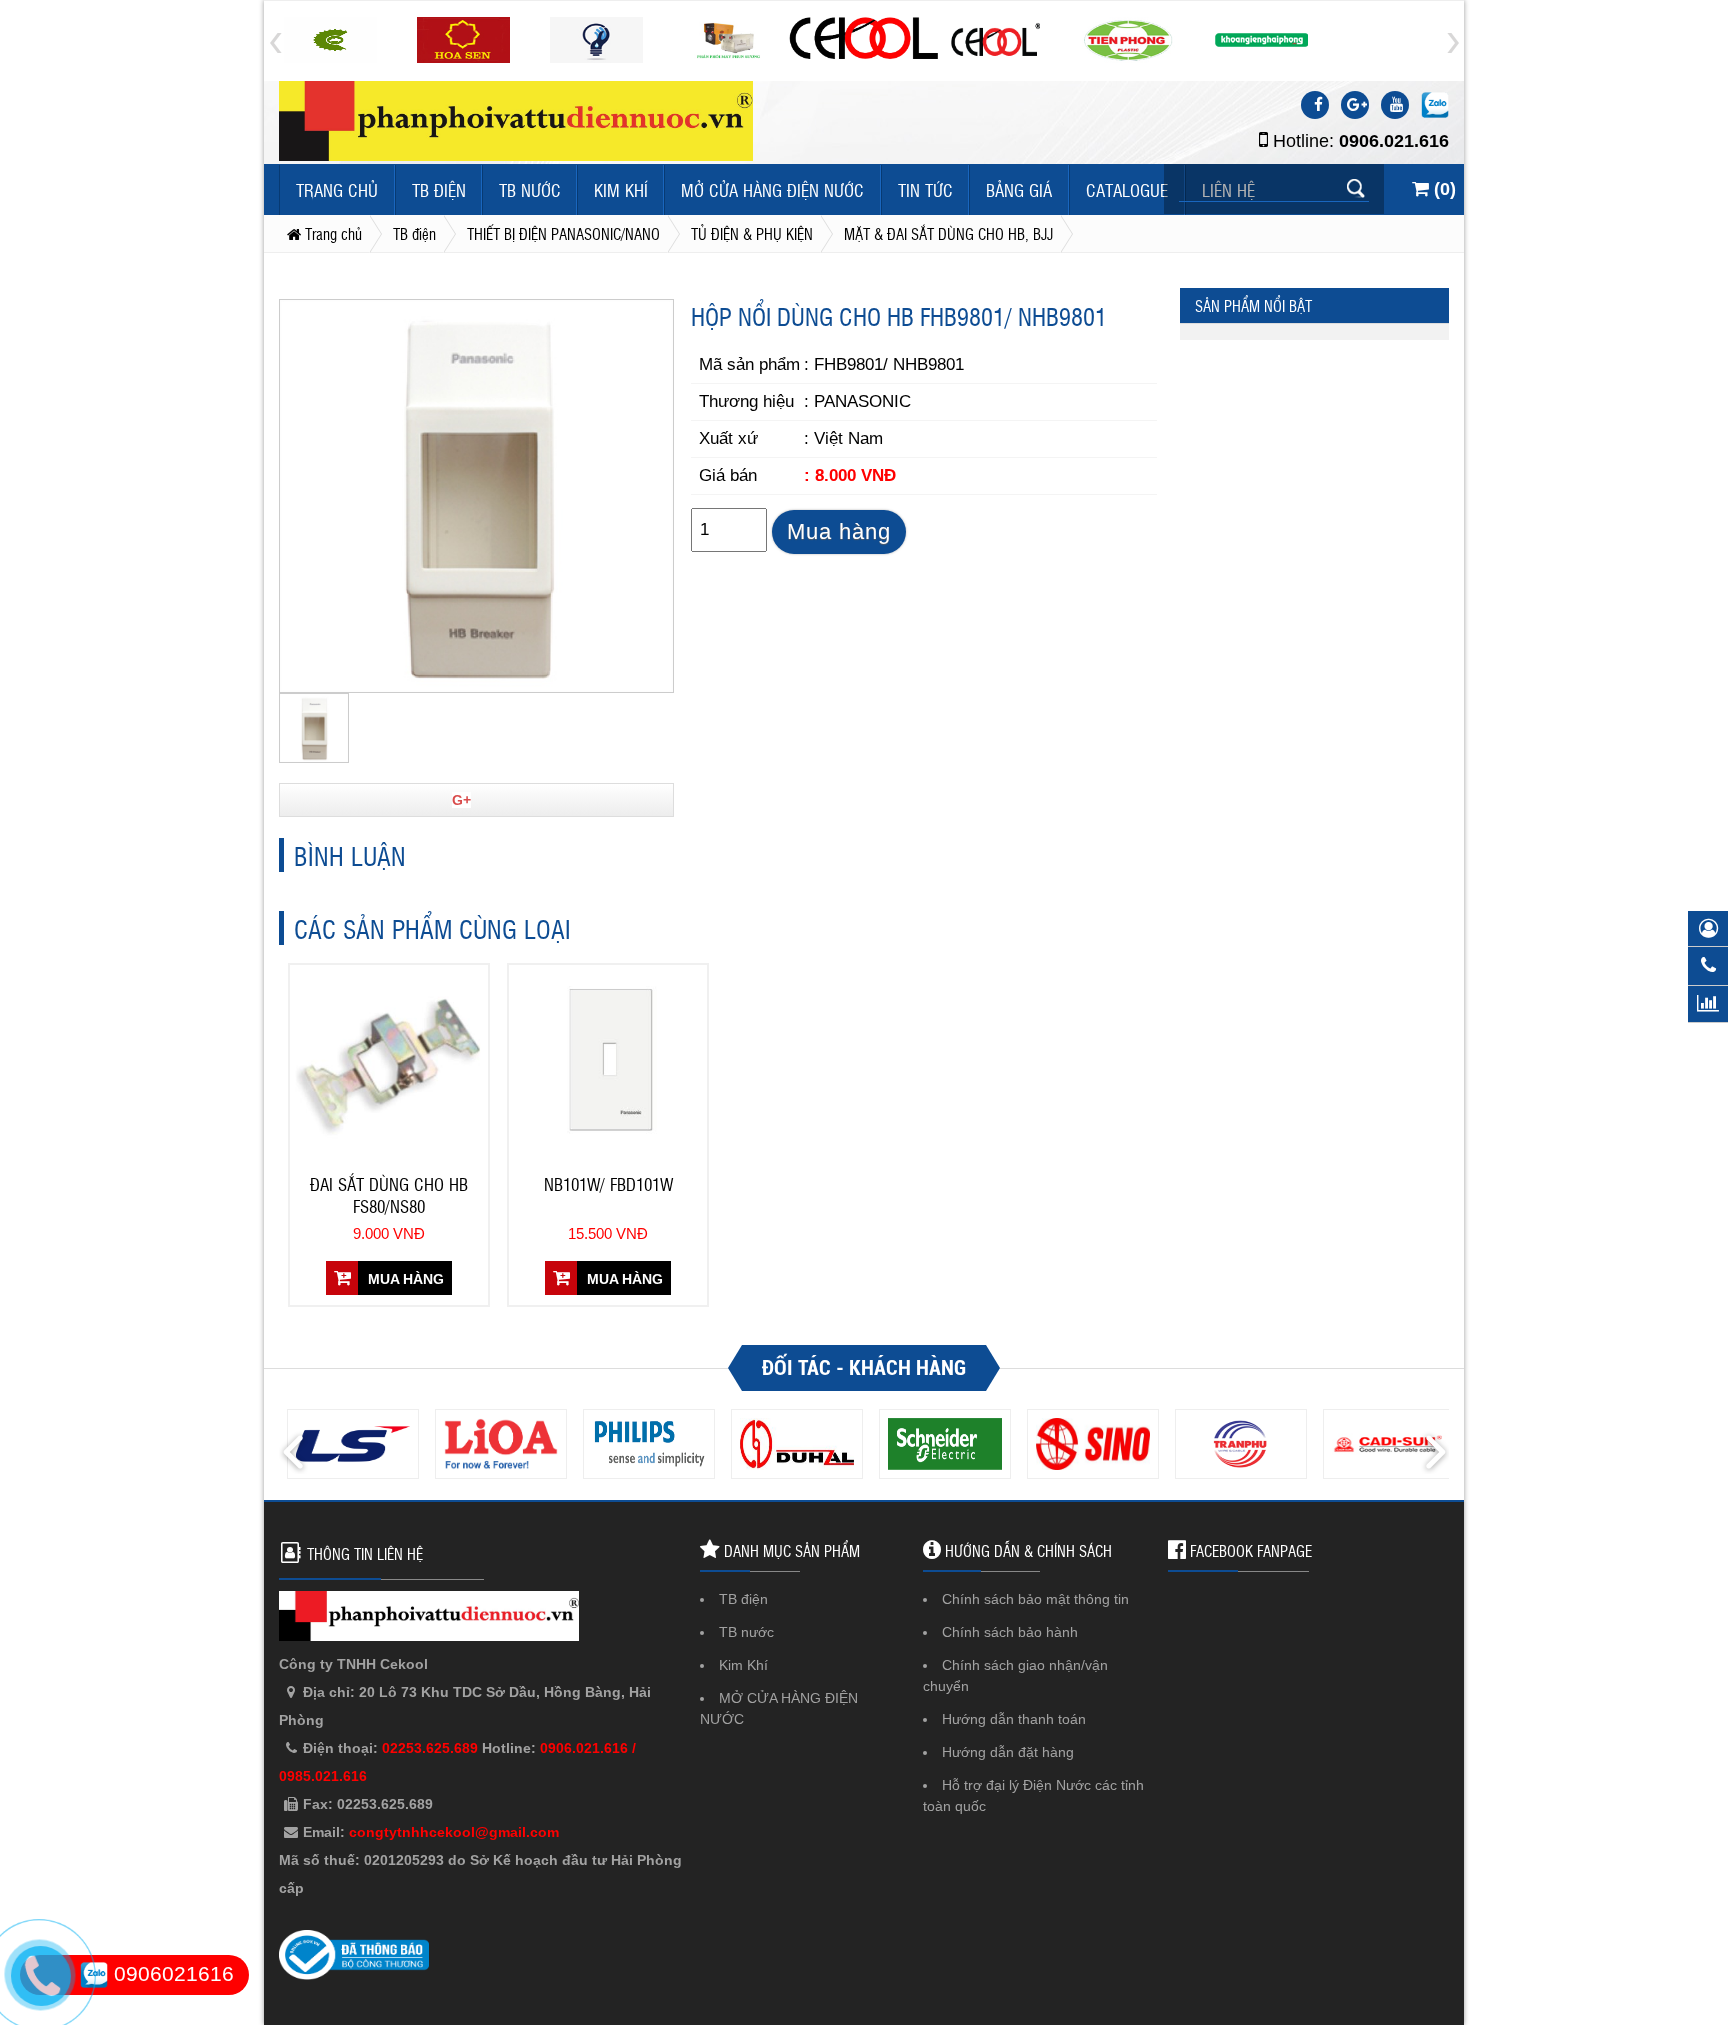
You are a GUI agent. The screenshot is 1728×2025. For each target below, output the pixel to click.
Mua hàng (839, 531)
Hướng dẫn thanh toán (1014, 1719)
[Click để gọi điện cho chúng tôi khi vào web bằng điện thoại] (40, 1976)
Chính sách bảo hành (1010, 1632)
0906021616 (171, 1973)
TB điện (439, 189)
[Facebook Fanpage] (1315, 105)
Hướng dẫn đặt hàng (1008, 1752)
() (1442, 189)
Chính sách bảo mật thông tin (1035, 1599)
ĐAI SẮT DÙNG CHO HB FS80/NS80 (389, 1195)
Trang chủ (337, 189)
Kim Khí (621, 189)
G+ (461, 800)
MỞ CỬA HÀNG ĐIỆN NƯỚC (772, 189)
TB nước (530, 189)
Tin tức (925, 189)
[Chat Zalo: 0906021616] (1435, 105)
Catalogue (1127, 189)
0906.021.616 (1394, 141)
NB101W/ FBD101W (608, 1184)
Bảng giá (1019, 189)
